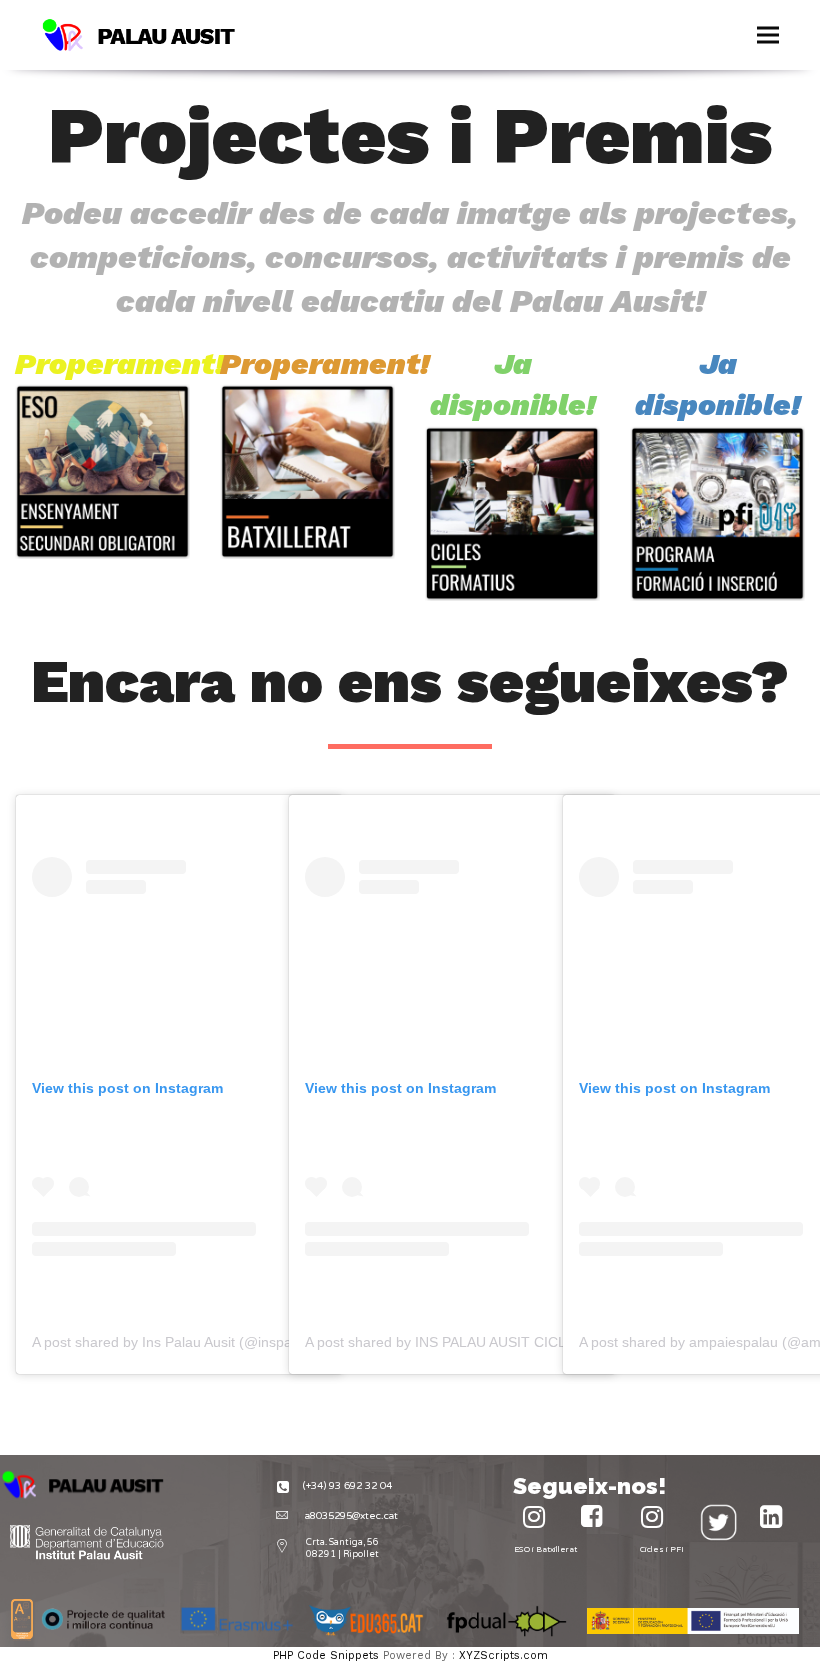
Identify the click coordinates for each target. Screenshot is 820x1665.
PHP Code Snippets (326, 1655)
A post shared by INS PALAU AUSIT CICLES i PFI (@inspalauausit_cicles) (538, 1342)
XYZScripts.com (503, 1655)
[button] (768, 35)
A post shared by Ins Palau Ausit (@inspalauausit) (189, 1342)
